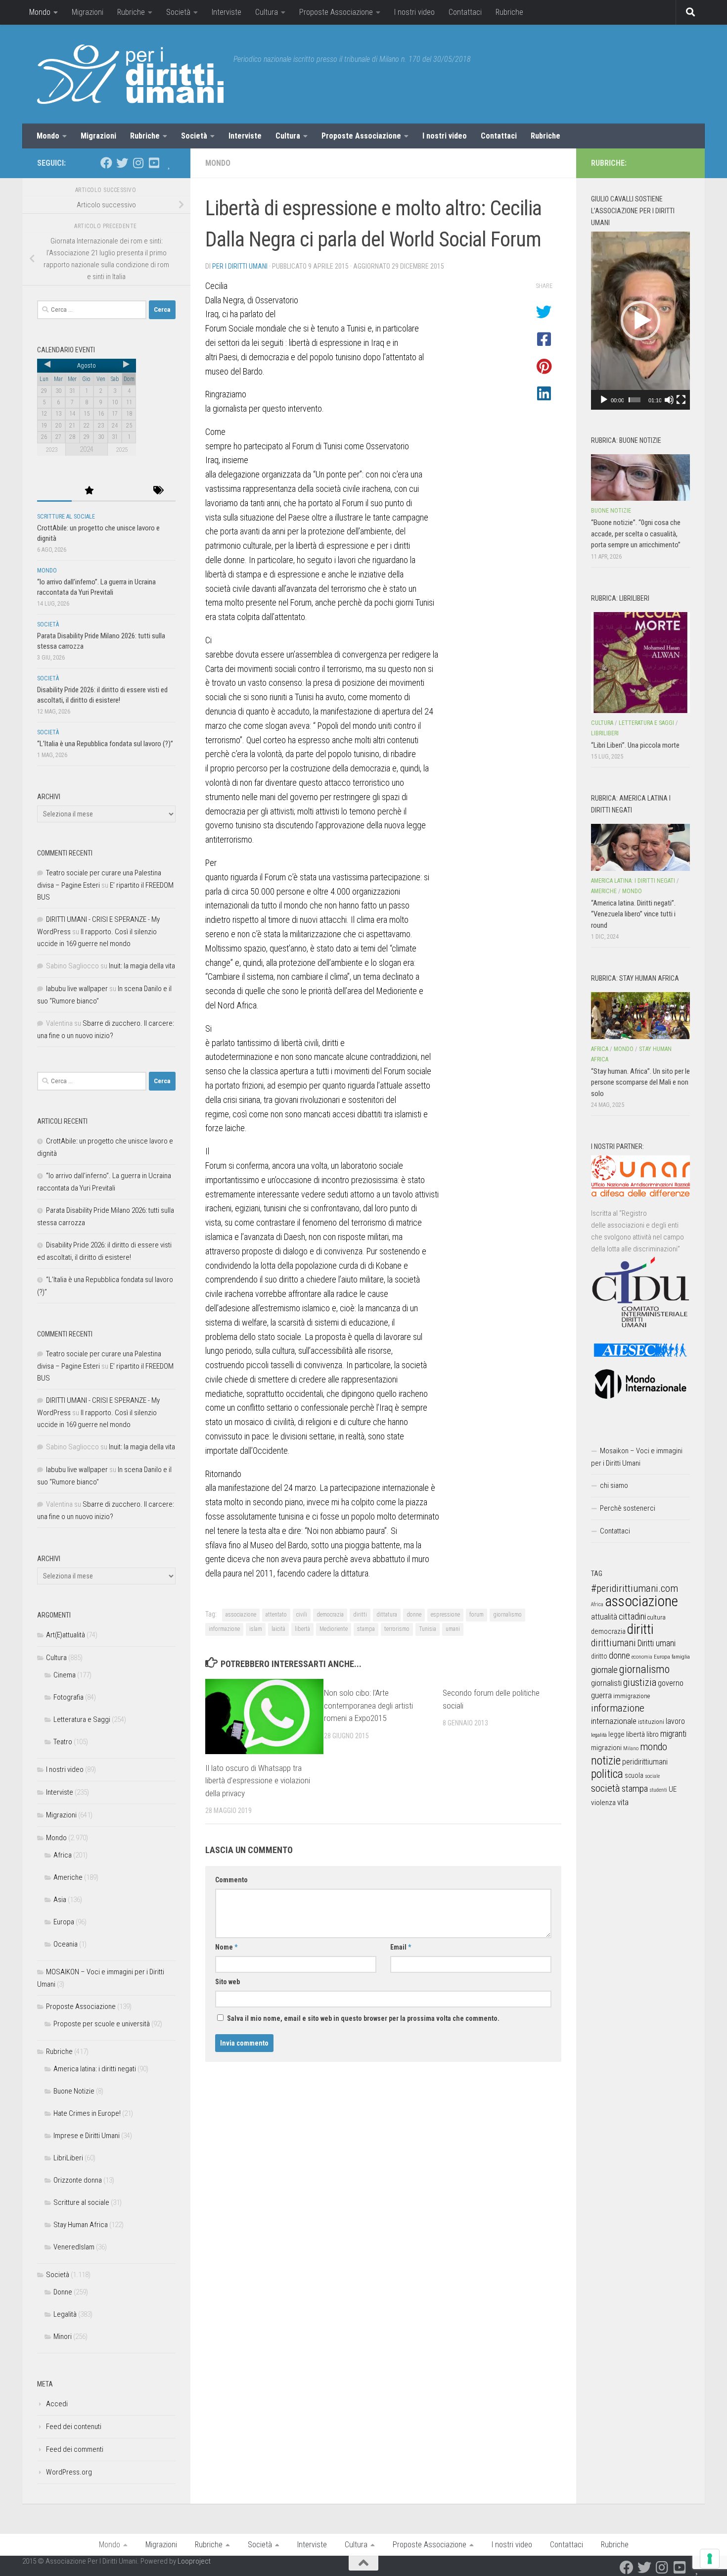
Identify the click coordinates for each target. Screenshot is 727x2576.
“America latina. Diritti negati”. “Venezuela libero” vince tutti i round (633, 914)
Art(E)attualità (66, 1635)
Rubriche (131, 12)
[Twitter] (122, 163)
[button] (640, 321)
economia (642, 1657)
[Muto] (669, 400)
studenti (658, 1790)
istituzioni (651, 1722)
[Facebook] (106, 163)
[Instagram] (138, 163)
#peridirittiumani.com (635, 1588)
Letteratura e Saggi (82, 1719)
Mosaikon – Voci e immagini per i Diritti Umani (637, 1457)
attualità (604, 1617)
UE (673, 1789)
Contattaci (465, 12)
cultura (657, 1617)
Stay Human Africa (81, 2225)
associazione (241, 1615)
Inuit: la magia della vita (142, 966)
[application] (640, 321)
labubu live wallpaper (77, 989)
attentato (276, 1615)
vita (623, 1802)
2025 (122, 450)
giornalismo (507, 1615)
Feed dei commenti (75, 2449)
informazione (224, 1629)
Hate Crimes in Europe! (87, 2113)
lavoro (675, 1721)
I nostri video (414, 12)
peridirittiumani (645, 1762)
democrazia (330, 1615)
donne (414, 1615)
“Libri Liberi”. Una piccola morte (635, 745)
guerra (601, 1695)
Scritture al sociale (66, 517)
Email (401, 1947)
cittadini (632, 1616)
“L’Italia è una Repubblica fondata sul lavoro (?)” (105, 744)
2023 (51, 450)
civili (302, 1615)
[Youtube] (154, 163)
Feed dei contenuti (74, 2427)
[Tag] (158, 491)
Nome (226, 1947)
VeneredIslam (74, 2247)
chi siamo (614, 1485)
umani (453, 1629)
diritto (599, 1656)
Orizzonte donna (78, 2180)
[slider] (635, 400)
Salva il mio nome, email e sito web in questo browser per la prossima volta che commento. (363, 2018)
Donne (63, 2292)
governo (671, 1683)
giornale (604, 1670)
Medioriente (334, 1629)
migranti (673, 1734)
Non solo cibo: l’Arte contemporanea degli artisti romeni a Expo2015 (368, 1705)
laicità (278, 1629)
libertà (302, 1629)
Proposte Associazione (336, 12)
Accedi (57, 2404)
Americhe (68, 1877)
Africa (63, 1855)
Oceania (66, 1944)
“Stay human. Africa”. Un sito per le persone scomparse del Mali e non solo (640, 1082)
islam (256, 1629)
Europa (64, 1922)
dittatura (387, 1615)
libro (653, 1734)
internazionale (614, 1721)
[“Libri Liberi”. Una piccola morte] (640, 663)
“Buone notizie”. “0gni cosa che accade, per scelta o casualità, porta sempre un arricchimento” (636, 534)
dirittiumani (613, 1643)
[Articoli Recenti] (54, 491)
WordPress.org (69, 2472)
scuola (634, 1775)
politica (607, 1774)
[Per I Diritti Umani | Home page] (130, 74)
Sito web (227, 1982)
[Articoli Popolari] (89, 491)
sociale (652, 1776)
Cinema (65, 1675)
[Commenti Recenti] (124, 491)
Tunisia (428, 1629)
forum (477, 1615)
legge (616, 1735)
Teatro (63, 1742)
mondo (654, 1747)
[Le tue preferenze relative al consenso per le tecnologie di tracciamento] (710, 2559)
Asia (60, 1900)
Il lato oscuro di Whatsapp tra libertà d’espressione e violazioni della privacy (258, 1781)
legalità (599, 1735)
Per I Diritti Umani (240, 266)
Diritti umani (657, 1643)
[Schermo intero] (681, 400)
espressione (445, 1615)
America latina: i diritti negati (95, 2069)
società (606, 1788)
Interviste (227, 12)
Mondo (40, 12)
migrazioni (606, 1748)
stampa (366, 1629)
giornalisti (606, 1683)
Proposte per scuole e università (102, 2024)
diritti (360, 1615)
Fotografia (68, 1697)
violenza (603, 1803)
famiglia (681, 1657)
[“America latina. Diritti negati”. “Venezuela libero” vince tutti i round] (640, 847)
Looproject (194, 2561)
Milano (631, 1748)
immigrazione (632, 1696)
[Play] (604, 400)
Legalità (65, 2314)
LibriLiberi (68, 2158)
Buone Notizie (74, 2091)
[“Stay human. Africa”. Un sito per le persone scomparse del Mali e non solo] (640, 1015)
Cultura (267, 12)
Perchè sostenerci (628, 1508)
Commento (231, 1880)
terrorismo (397, 1629)
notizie (606, 1761)
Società (178, 12)
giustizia (640, 1682)
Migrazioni (88, 12)
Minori (63, 2337)
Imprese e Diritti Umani (87, 2136)
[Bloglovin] (170, 163)
